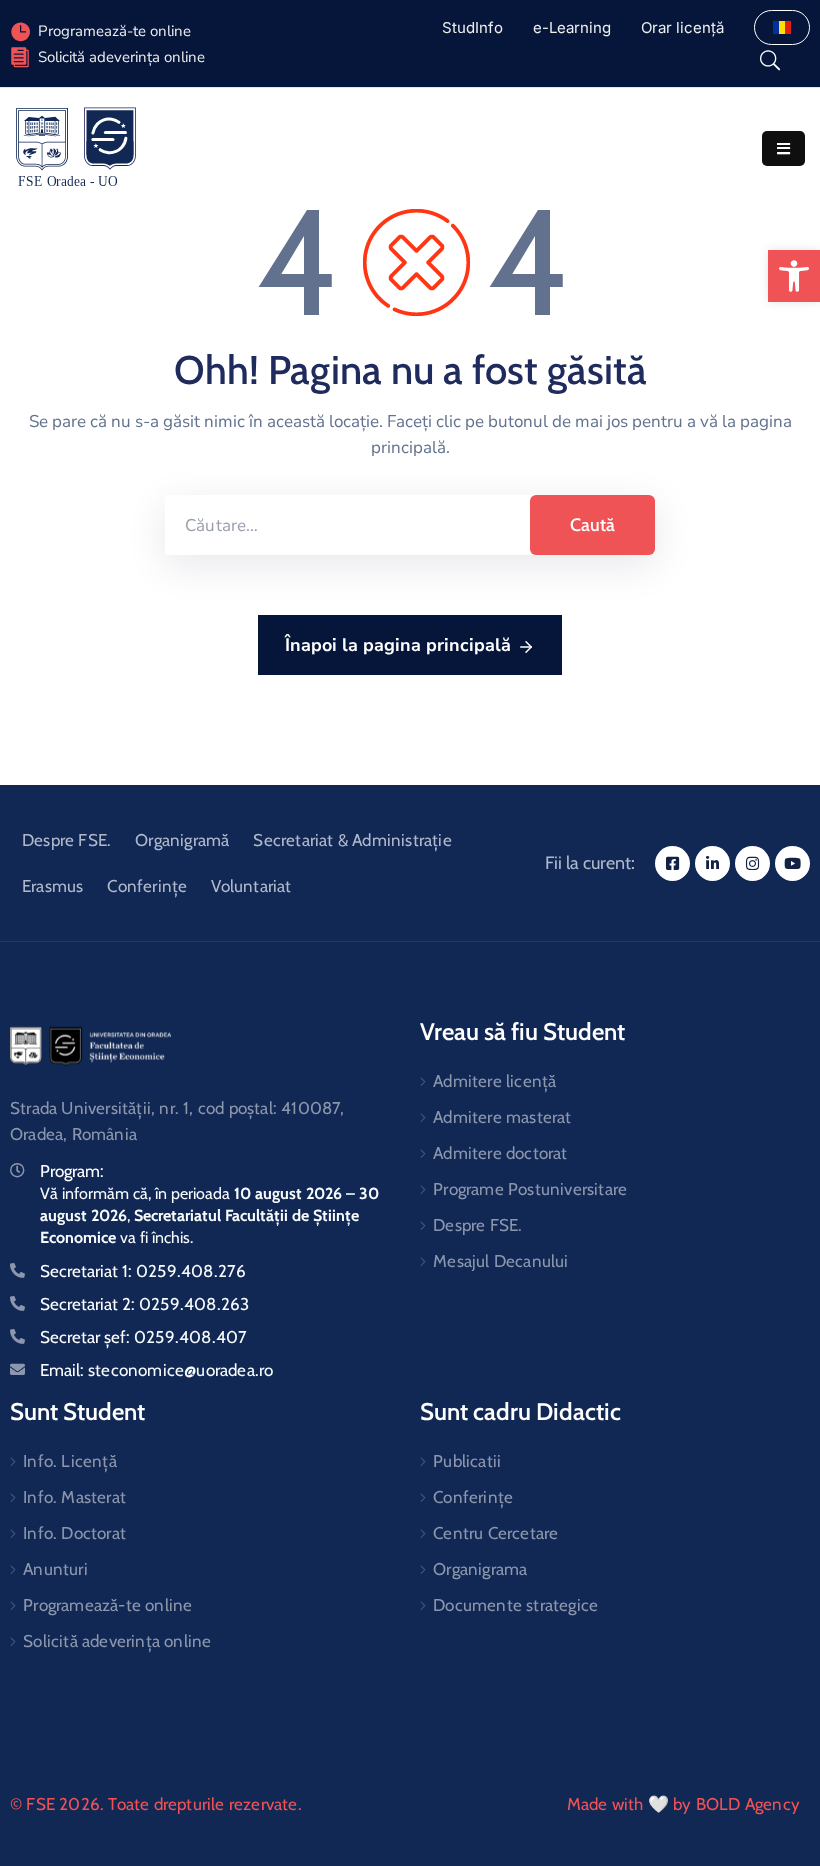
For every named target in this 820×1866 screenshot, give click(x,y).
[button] (794, 276)
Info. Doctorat (74, 1533)
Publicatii (467, 1461)
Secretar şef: (143, 1337)
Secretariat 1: (143, 1271)
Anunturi (55, 1569)
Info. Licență (70, 1461)
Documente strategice (515, 1605)
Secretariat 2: (144, 1304)
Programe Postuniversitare (530, 1189)
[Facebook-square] (672, 863)
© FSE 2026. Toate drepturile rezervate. (156, 1804)
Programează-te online (107, 1605)
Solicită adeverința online (121, 57)
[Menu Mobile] (783, 148)
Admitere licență (494, 1081)
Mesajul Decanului (500, 1261)
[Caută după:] (347, 525)
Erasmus (52, 886)
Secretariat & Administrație (352, 840)
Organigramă (182, 840)
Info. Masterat (74, 1497)
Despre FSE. (66, 840)
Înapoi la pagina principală (398, 645)
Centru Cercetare (495, 1533)
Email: (156, 1370)
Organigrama (480, 1569)
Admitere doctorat (500, 1153)
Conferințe (147, 886)
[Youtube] (792, 863)
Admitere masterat (502, 1117)
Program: (72, 1171)
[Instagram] (752, 863)
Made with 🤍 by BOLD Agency (683, 1804)
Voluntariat (251, 886)
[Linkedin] (712, 863)
